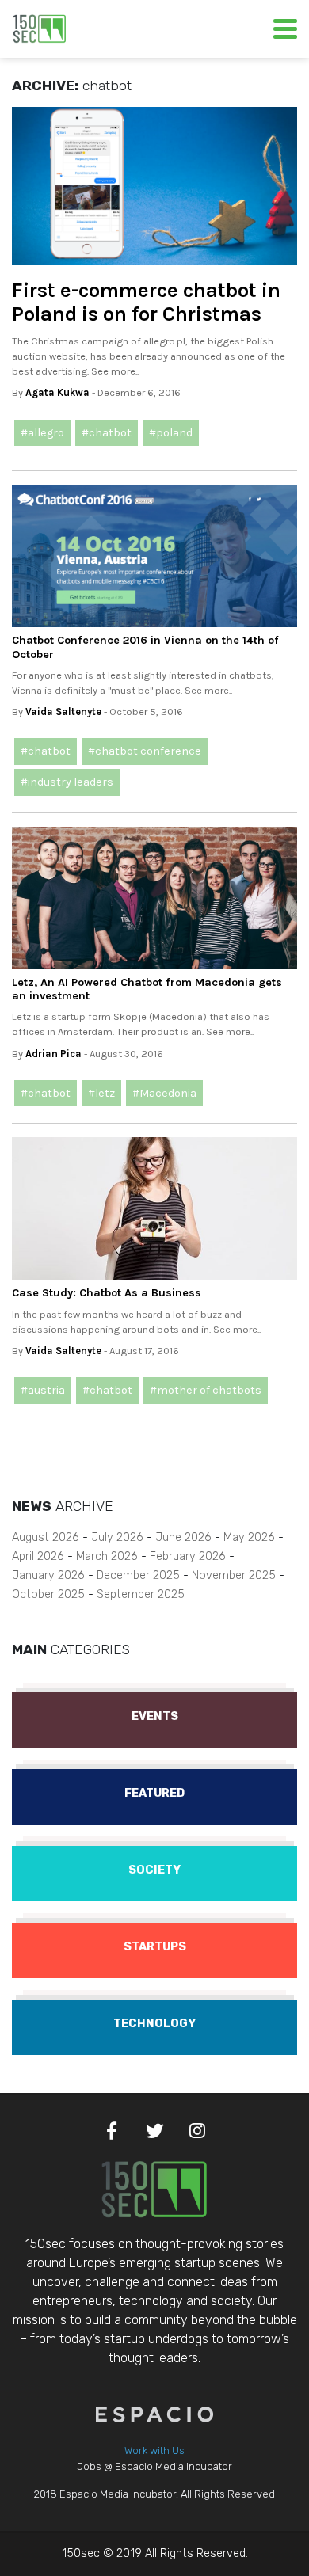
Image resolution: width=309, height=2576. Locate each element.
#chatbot (107, 433)
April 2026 (38, 1556)
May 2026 (249, 1537)
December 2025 (138, 1575)
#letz (101, 1093)
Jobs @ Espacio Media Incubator (154, 2466)
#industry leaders (67, 782)
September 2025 (141, 1594)
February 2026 (188, 1556)
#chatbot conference (145, 751)
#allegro (42, 433)
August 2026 (46, 1537)
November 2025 (234, 1575)
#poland (171, 433)
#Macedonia (164, 1093)
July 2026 (117, 1537)
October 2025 (48, 1594)
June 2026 (183, 1537)
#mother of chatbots (206, 1390)
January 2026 (48, 1575)
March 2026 (107, 1556)
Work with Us (154, 2450)
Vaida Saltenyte (63, 712)
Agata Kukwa (57, 392)
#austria (43, 1390)
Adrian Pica (53, 1054)
